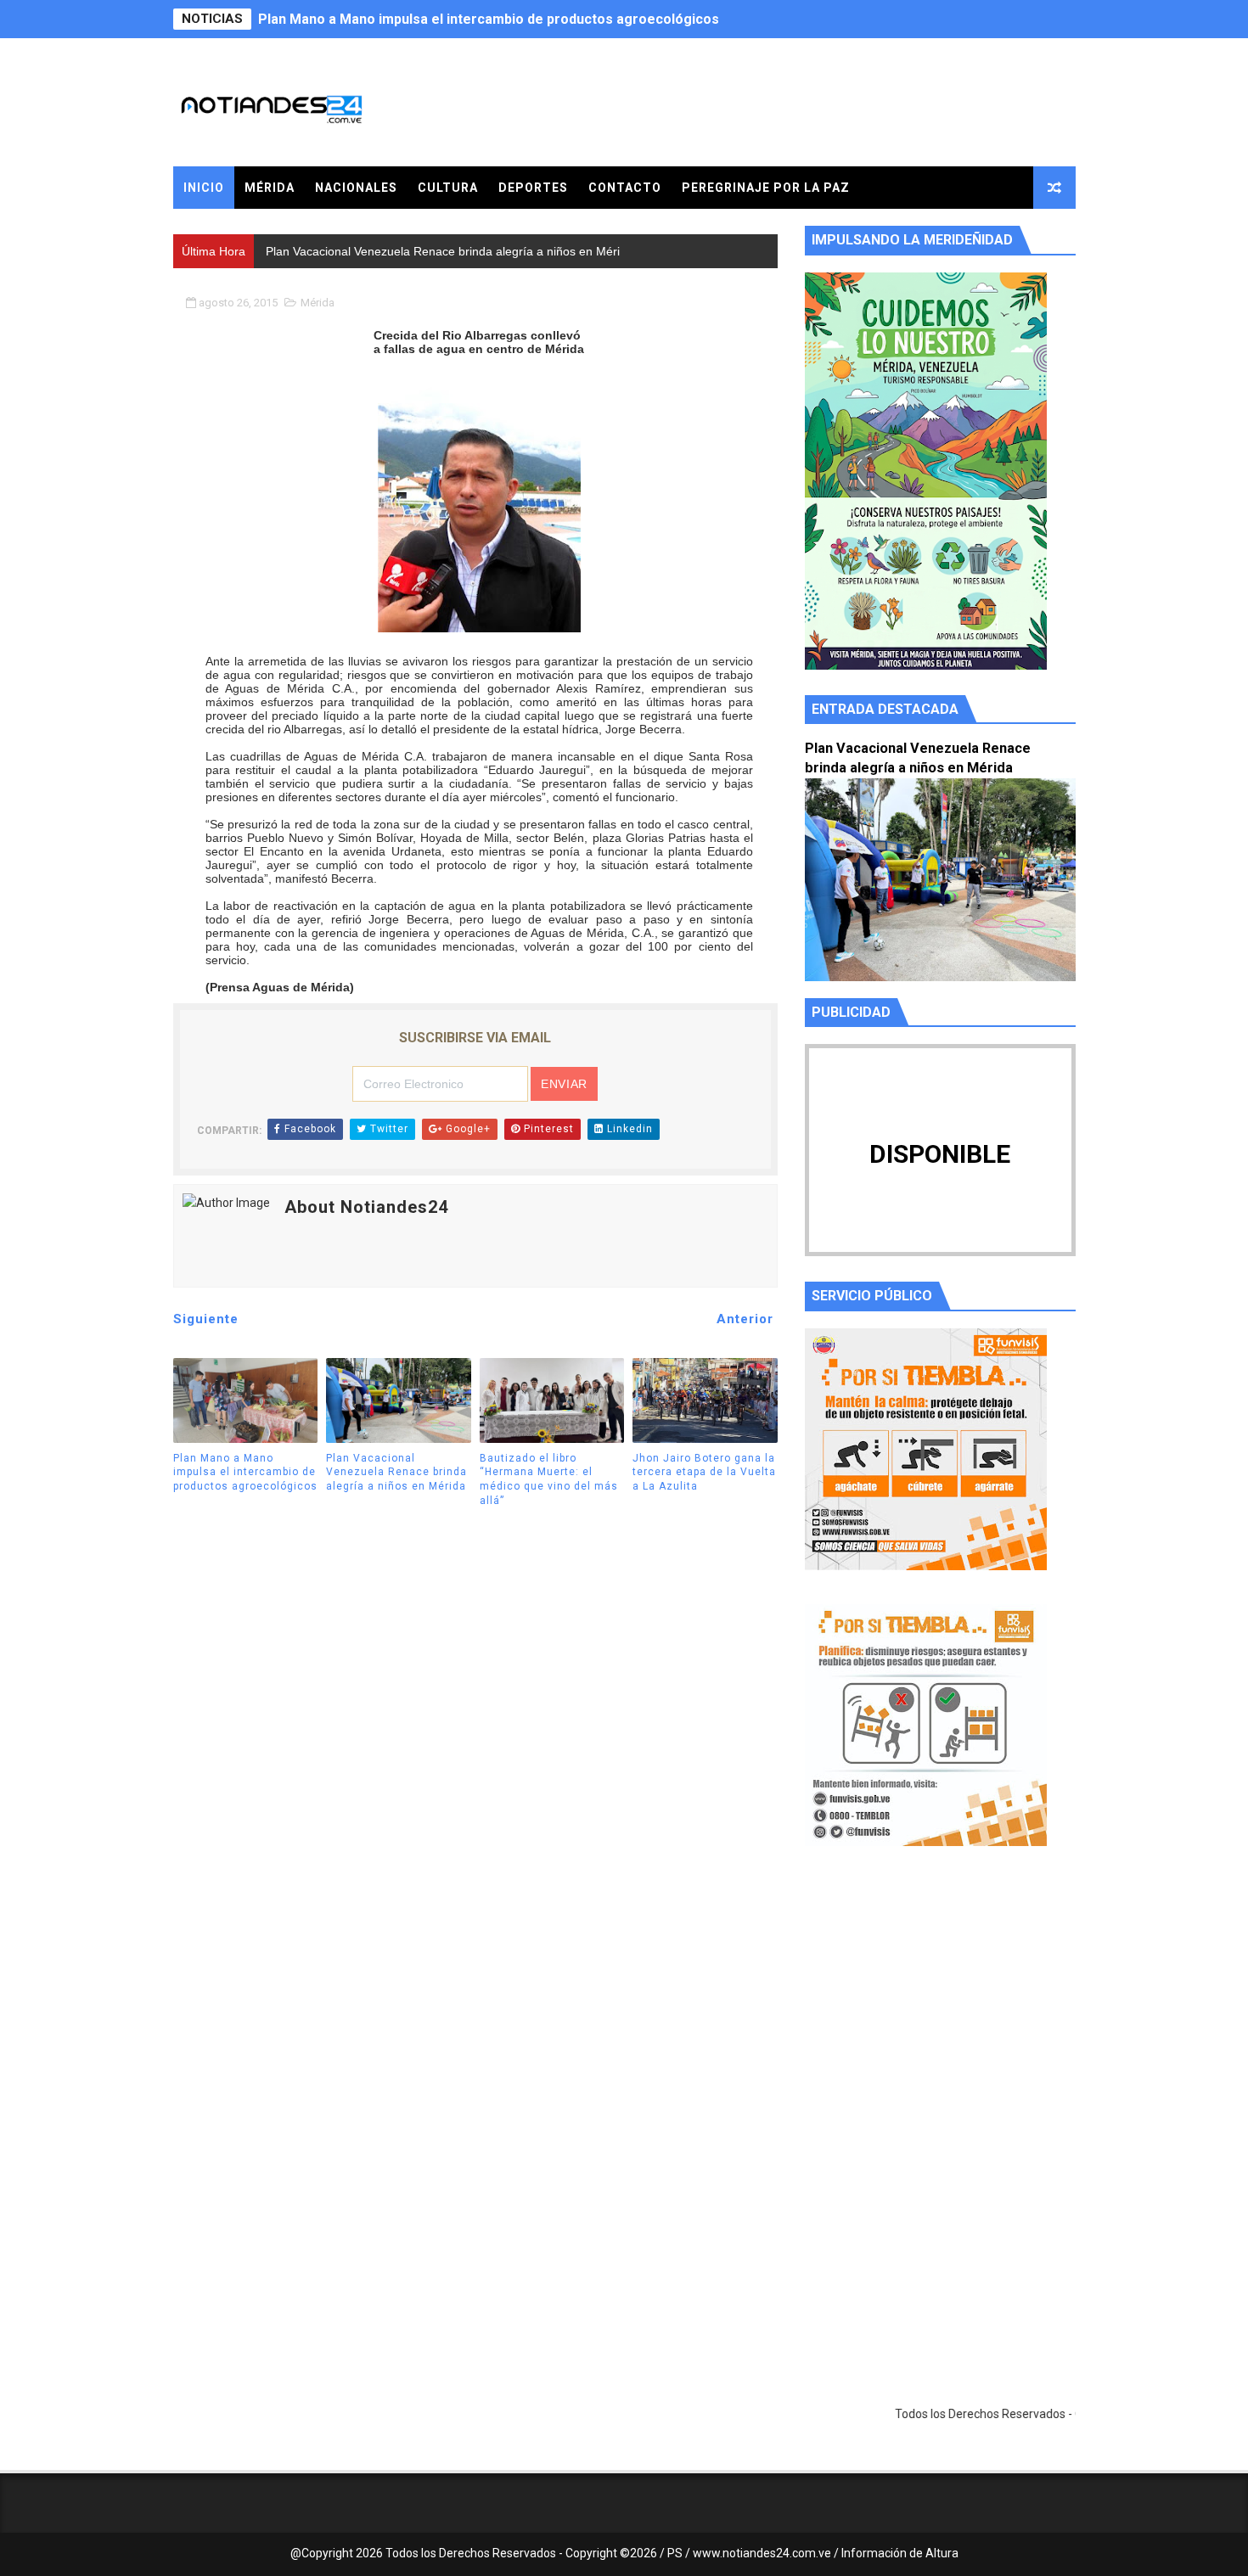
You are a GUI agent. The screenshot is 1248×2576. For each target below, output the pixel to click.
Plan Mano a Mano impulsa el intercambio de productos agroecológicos (245, 1473)
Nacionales (356, 188)
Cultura (448, 188)
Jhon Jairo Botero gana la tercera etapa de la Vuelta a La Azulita (704, 1473)
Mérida (270, 188)
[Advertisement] (940, 2020)
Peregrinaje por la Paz (766, 188)
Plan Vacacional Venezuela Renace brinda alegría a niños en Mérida (475, 19)
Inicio (204, 188)
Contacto (625, 188)
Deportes (533, 188)
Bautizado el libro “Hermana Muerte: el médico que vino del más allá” (549, 1479)
